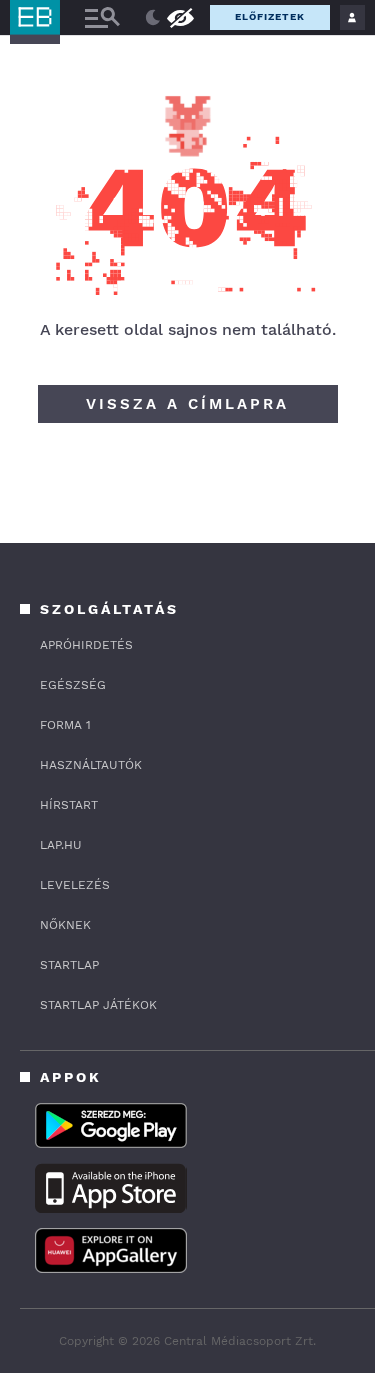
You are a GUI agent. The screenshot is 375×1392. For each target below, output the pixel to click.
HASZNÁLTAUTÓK (91, 765)
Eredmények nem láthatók (180, 16)
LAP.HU (61, 845)
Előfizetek (270, 16)
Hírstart (69, 805)
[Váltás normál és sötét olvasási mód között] (153, 18)
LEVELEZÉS (75, 885)
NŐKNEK (65, 925)
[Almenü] (102, 17)
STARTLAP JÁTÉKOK (98, 1005)
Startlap (69, 965)
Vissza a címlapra (187, 404)
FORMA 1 (65, 725)
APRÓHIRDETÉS (86, 645)
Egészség (73, 685)
